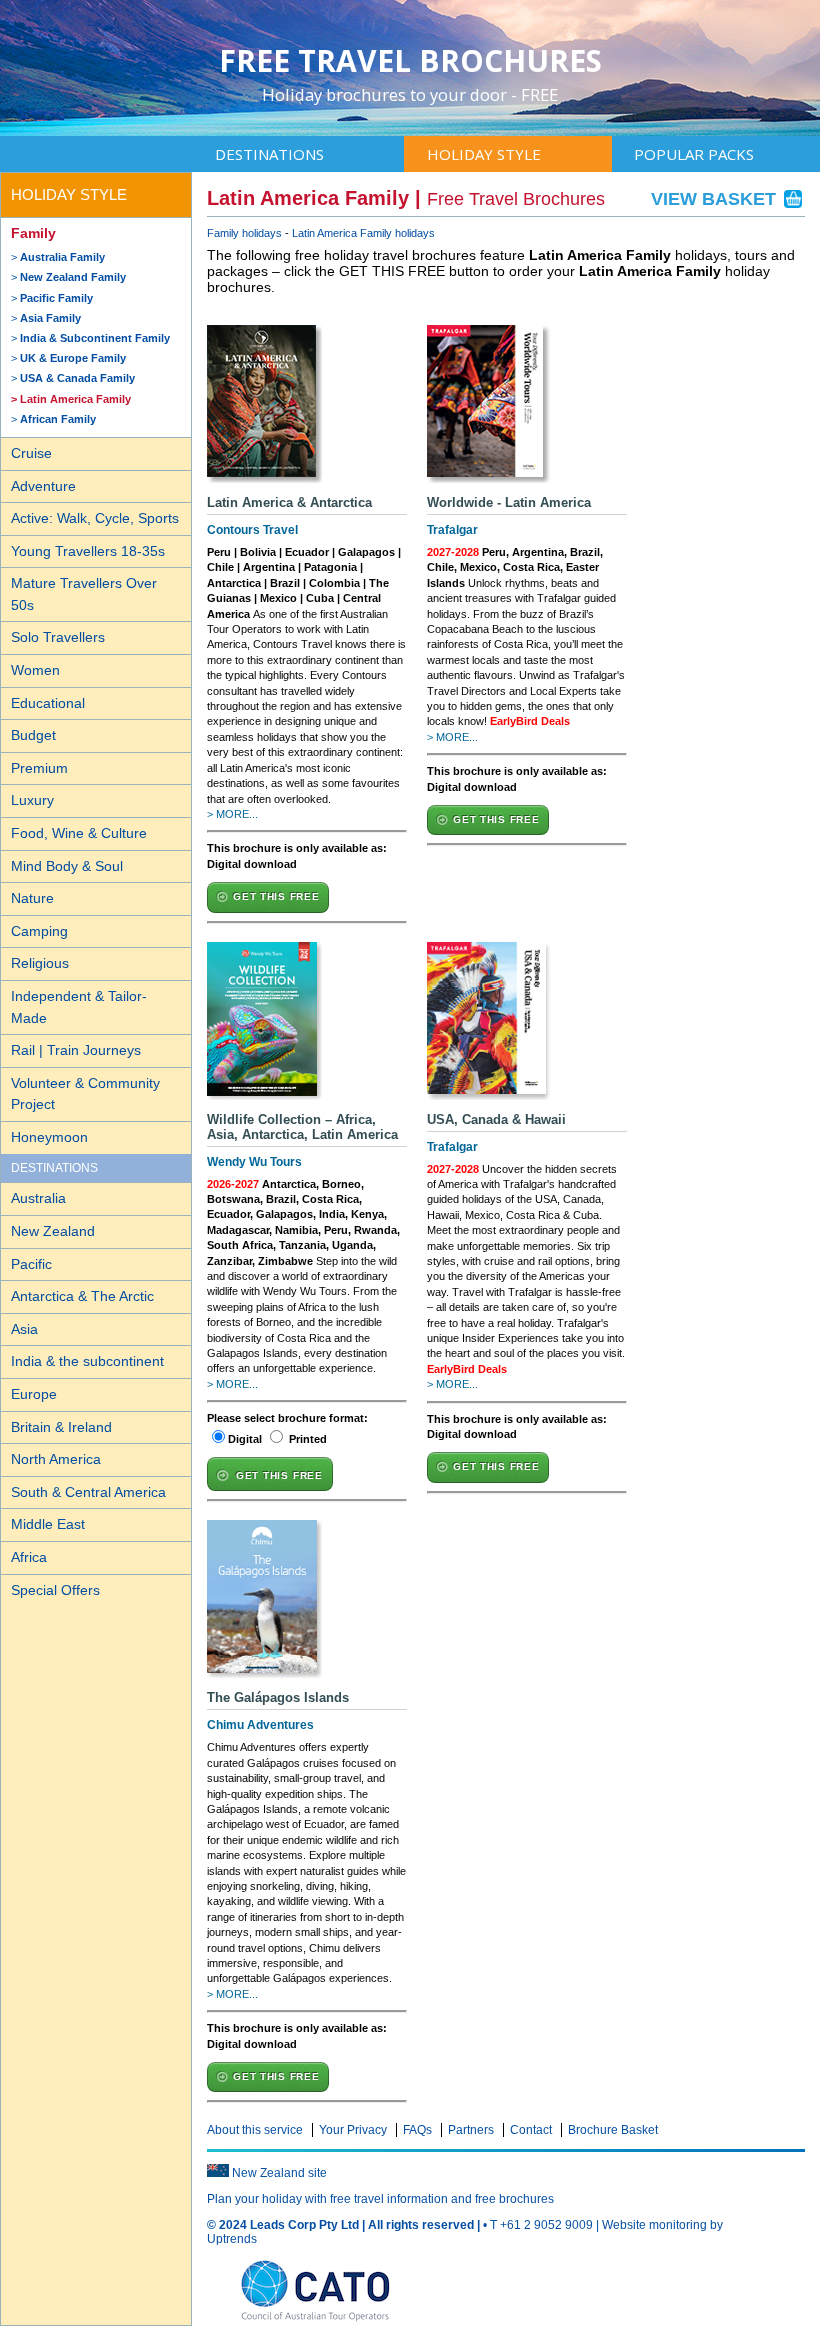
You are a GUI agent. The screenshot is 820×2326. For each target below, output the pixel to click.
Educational (48, 703)
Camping (39, 931)
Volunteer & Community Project (85, 1094)
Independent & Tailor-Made (79, 1007)
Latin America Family (75, 399)
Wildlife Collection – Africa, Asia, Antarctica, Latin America (302, 1127)
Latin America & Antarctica (289, 502)
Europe (34, 1394)
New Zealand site (279, 2173)
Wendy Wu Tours (254, 1162)
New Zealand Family (73, 277)
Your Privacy (353, 2130)
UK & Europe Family (73, 358)
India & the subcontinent (87, 1361)
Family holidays (244, 233)
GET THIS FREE (276, 896)
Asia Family (50, 318)
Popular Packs (694, 154)
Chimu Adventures (260, 1725)
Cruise (31, 453)
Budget (33, 735)
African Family (58, 419)
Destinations (269, 154)
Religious (40, 963)
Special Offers (55, 1590)
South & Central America (88, 1492)
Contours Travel (252, 530)
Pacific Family (56, 298)
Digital (245, 1439)
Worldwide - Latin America (509, 502)
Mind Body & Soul (67, 866)
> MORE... (232, 814)
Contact (531, 2130)
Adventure (43, 486)
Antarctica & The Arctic (82, 1296)
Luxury (32, 800)
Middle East (48, 1524)
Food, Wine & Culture (79, 833)
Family (33, 233)
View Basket (716, 199)
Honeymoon (49, 1137)
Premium (39, 768)
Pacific (31, 1264)
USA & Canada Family (77, 378)
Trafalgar (452, 530)
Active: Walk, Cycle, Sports (95, 518)
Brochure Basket (613, 2130)
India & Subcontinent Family (95, 338)
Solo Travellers (58, 637)
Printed (308, 1439)
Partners (471, 2130)
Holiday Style (484, 154)
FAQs (417, 2130)
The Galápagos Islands (278, 1697)
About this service (255, 2130)
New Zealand (53, 1231)
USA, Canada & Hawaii (496, 1119)
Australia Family (62, 257)
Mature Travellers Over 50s (84, 594)
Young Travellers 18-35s (88, 551)
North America (56, 1459)
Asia (24, 1329)
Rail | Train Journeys (76, 1050)
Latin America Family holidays (363, 233)
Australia (38, 1198)
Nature (32, 898)
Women (35, 670)
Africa (29, 1557)
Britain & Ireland (61, 1427)
